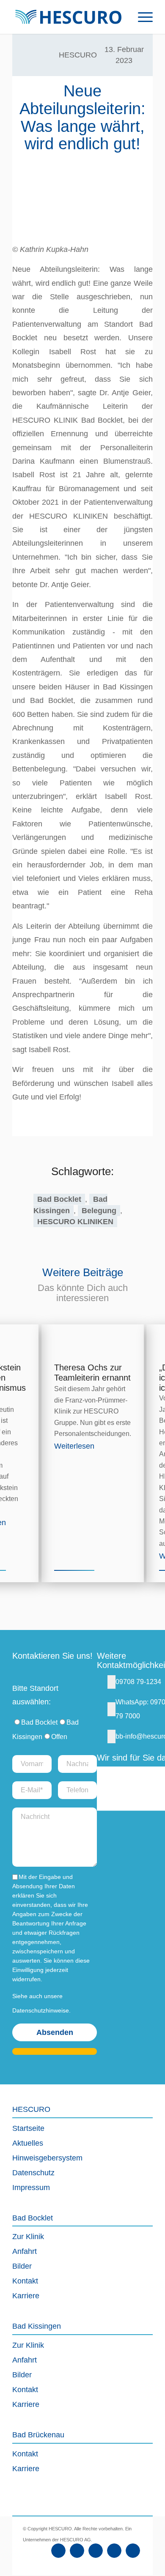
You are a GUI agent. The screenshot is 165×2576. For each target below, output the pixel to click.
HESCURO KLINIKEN (75, 1222)
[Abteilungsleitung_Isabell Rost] (82, 199)
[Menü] (141, 17)
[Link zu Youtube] (77, 2551)
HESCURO (78, 55)
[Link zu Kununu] (133, 2551)
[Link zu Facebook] (58, 2551)
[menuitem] (141, 17)
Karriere (26, 2296)
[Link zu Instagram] (96, 2551)
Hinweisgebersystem (47, 2158)
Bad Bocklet (59, 1199)
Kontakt (25, 2281)
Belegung (99, 1211)
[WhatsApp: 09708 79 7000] (111, 1709)
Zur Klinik (28, 2237)
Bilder (22, 2266)
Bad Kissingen (70, 1205)
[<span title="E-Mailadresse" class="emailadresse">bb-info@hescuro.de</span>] (111, 1736)
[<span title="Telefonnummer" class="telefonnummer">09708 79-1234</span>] (111, 1682)
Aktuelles (28, 2143)
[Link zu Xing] (114, 2551)
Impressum (31, 2188)
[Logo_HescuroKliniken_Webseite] (68, 17)
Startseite (28, 2128)
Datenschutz (33, 2173)
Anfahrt (25, 2251)
